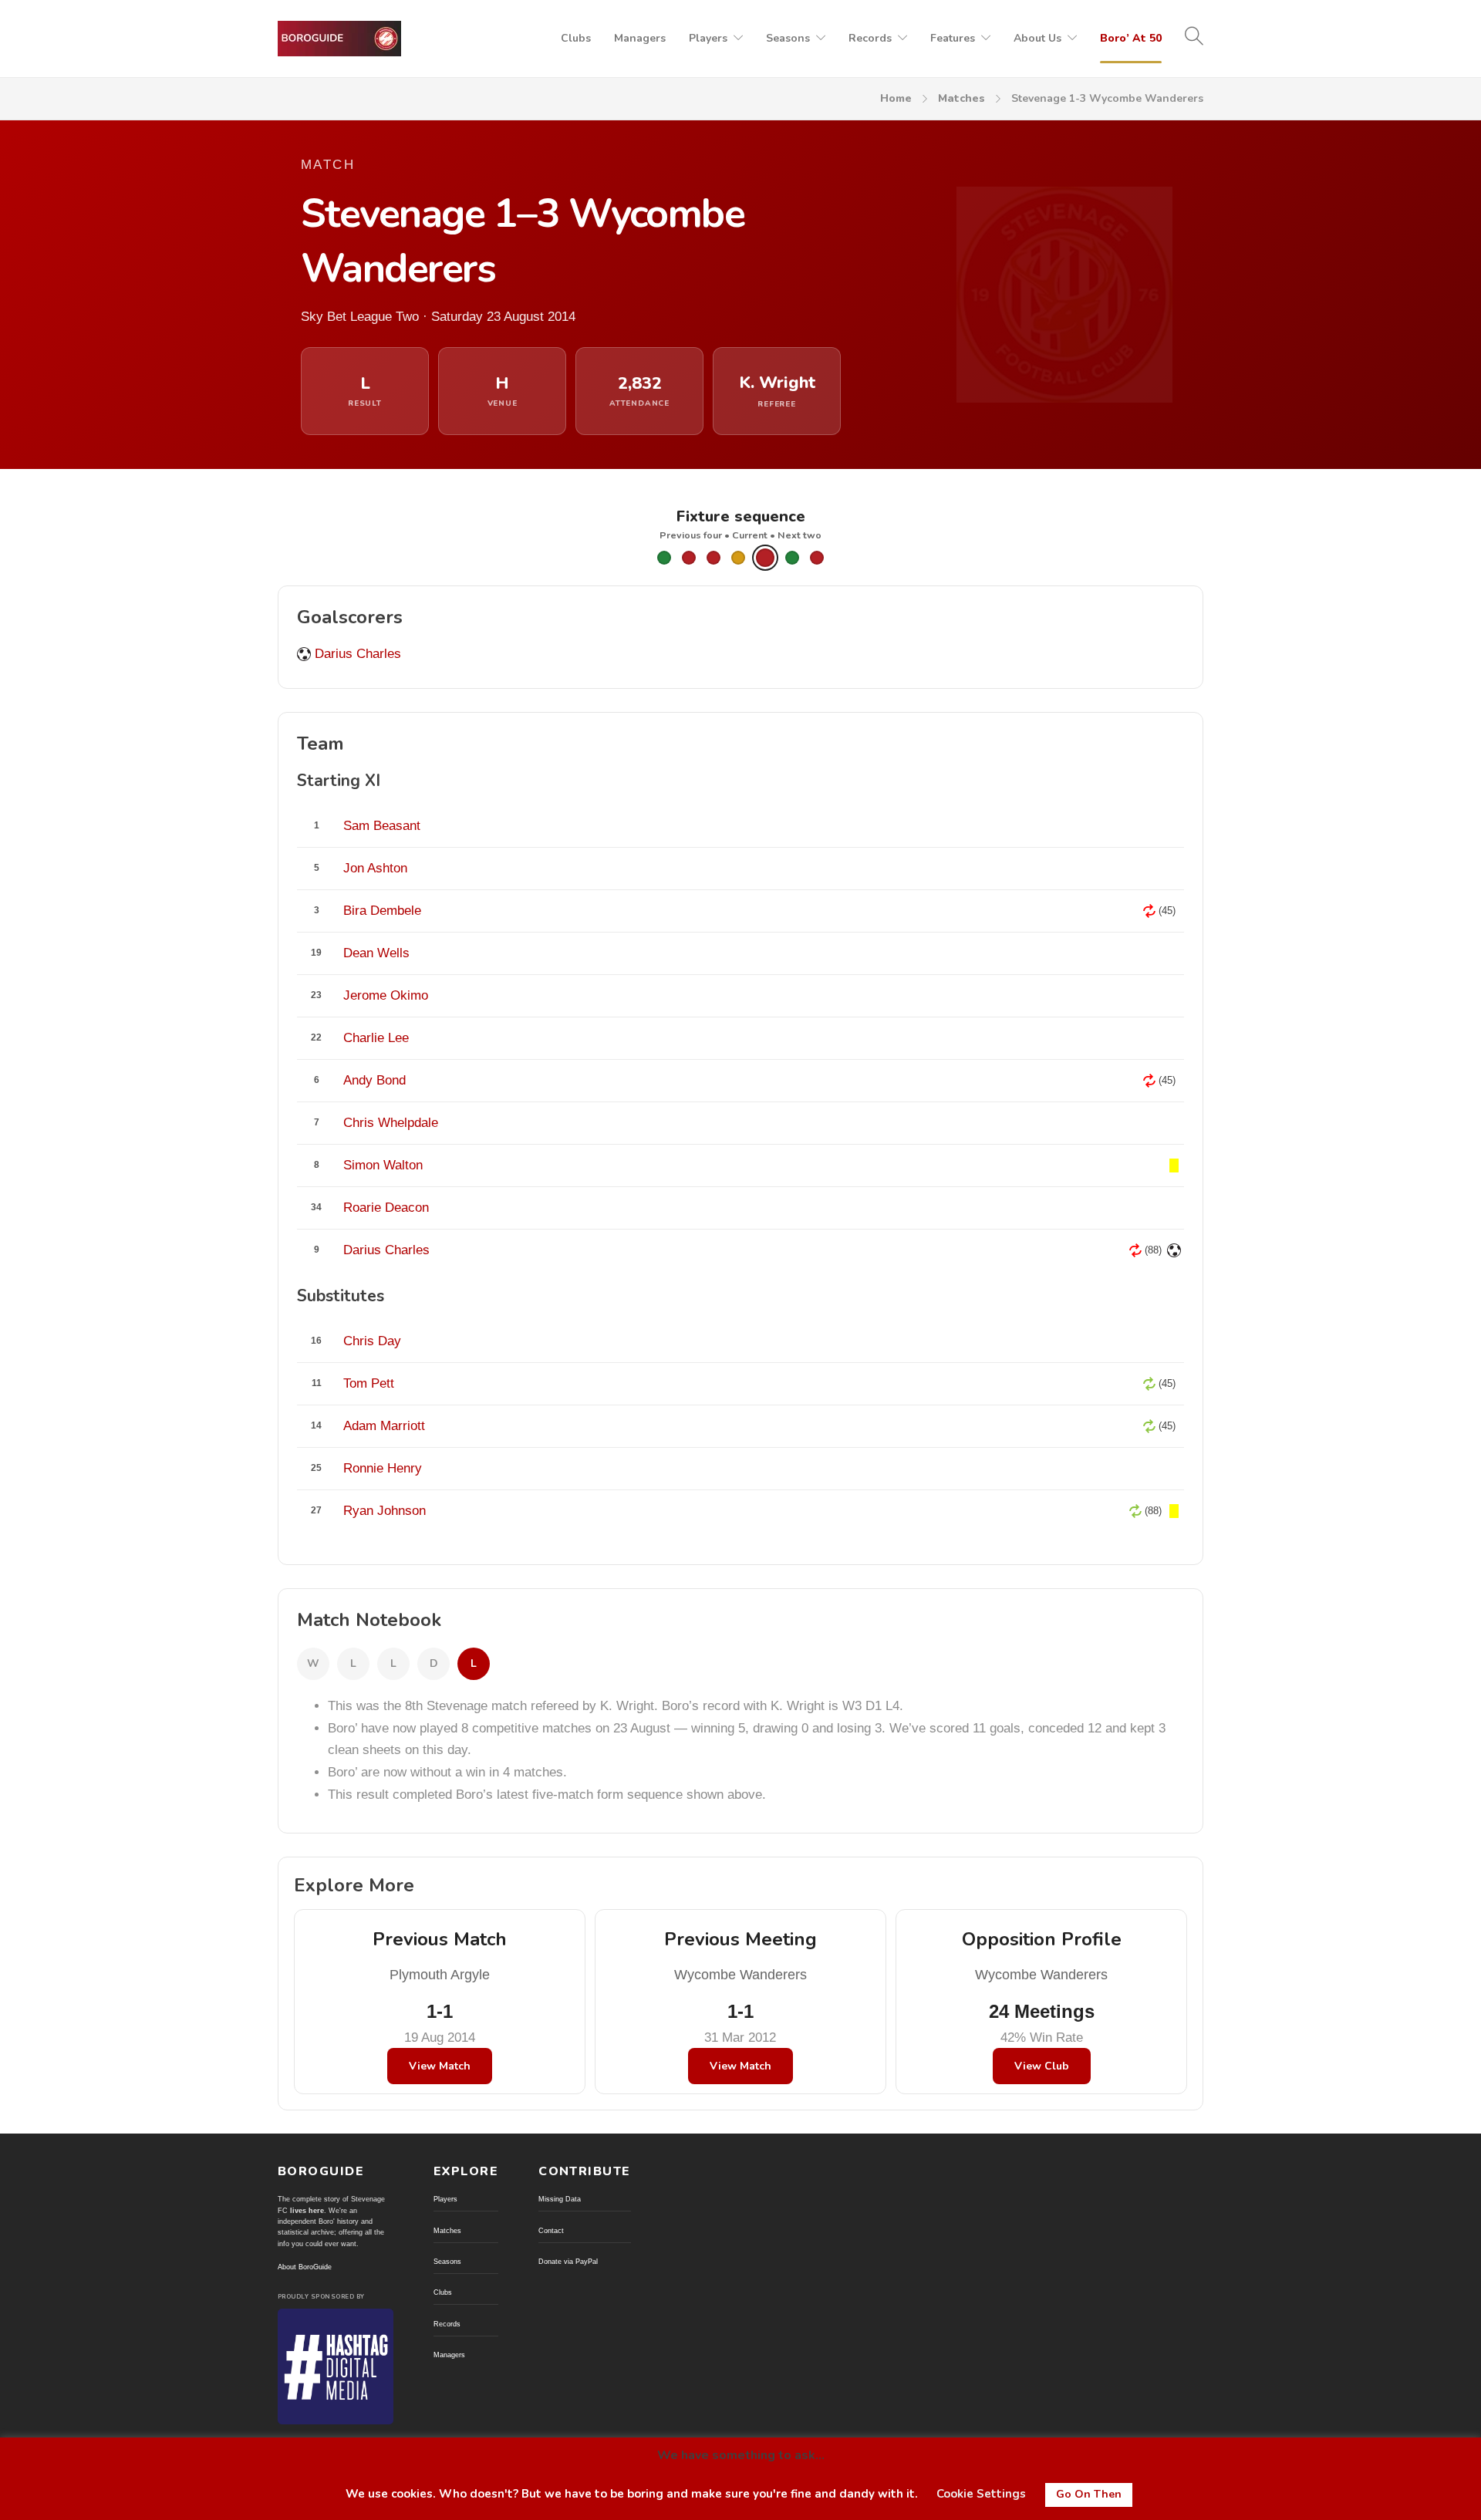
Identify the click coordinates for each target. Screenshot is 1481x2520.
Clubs (576, 38)
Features (953, 38)
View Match (440, 2066)
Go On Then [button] (1089, 2494)
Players (708, 38)
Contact (551, 2231)
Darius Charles (358, 654)
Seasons (788, 38)
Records (870, 38)
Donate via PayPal (568, 2262)
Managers (640, 38)
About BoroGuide (305, 2267)
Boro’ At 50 (1131, 38)
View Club (1042, 2066)
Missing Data (560, 2199)
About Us (1037, 38)
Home (896, 98)
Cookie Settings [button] (981, 2494)
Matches (961, 98)
